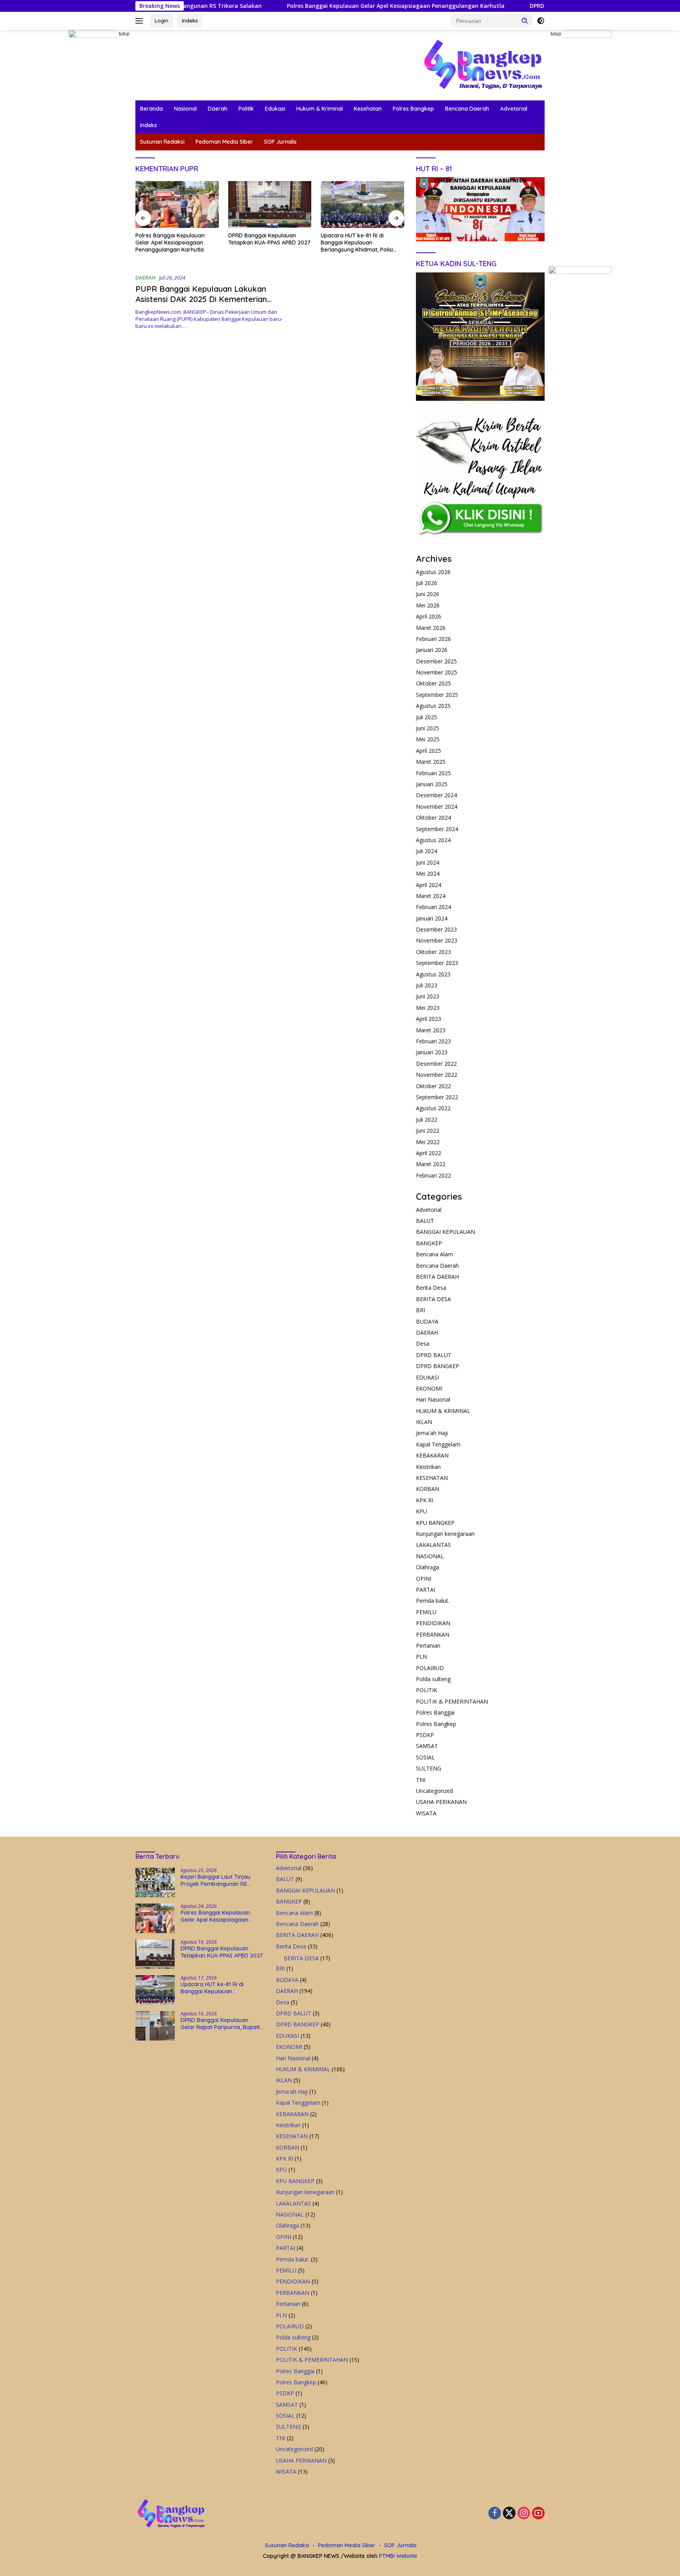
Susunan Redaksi (162, 142)
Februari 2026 (433, 639)
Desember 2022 (436, 1064)
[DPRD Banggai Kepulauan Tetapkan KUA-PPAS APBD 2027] (177, 205)
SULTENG (429, 1768)
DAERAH (146, 278)
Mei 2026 (428, 605)
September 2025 (437, 695)
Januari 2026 (432, 650)
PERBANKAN (433, 1634)
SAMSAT (427, 1746)
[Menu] (141, 21)
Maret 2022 (431, 1164)
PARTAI (426, 1590)
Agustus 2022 (433, 1108)
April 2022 (429, 1153)
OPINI (424, 1579)
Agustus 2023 (433, 974)
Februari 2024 (433, 907)
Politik (246, 109)
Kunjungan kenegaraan (445, 1534)
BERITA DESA (433, 1299)
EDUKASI (428, 1377)
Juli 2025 (427, 717)
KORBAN (428, 1489)
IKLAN (424, 1422)
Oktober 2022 (433, 1086)
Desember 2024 (436, 795)
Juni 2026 (428, 594)
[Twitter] (509, 2514)
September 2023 (437, 963)
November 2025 (437, 672)
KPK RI (425, 1500)
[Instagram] (524, 2514)
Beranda (152, 109)
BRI (420, 1310)
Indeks (190, 20)
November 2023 (437, 940)
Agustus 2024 (433, 840)
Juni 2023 (428, 996)
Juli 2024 (427, 851)
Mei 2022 (428, 1142)
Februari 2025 (433, 773)
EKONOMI (429, 1388)
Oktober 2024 (433, 818)
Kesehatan (368, 109)
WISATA (426, 1813)
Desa (423, 1344)
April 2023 (429, 1019)
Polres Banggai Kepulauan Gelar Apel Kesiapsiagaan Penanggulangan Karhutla (306, 6)
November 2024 (437, 807)
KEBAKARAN (432, 1455)
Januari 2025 (432, 784)
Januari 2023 (432, 1052)
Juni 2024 (428, 862)
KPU (421, 1511)
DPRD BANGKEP (438, 1366)
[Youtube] (538, 2514)
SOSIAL (425, 1757)
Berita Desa (431, 1288)
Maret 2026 (431, 628)
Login (162, 20)
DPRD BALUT (434, 1355)
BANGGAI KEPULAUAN (445, 1232)
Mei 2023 (428, 1008)
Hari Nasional (433, 1399)
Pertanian (428, 1645)
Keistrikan (428, 1467)
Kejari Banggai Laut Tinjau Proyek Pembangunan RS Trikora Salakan (215, 1880)
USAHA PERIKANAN (441, 1802)
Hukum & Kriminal (320, 109)
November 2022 (437, 1075)
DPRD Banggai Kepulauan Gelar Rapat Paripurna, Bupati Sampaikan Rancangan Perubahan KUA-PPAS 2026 (360, 243)
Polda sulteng (433, 1679)
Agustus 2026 (433, 572)
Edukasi (275, 109)
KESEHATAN (432, 1478)
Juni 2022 (428, 1131)
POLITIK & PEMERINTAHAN (452, 1701)
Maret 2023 (431, 1030)
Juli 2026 (427, 583)
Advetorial (514, 109)
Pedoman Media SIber (224, 142)
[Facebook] (495, 2514)
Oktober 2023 (433, 952)
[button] (525, 20)
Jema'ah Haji (432, 1433)
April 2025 (429, 751)
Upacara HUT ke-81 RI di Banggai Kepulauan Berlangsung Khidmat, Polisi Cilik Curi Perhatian (264, 243)
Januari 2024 (432, 918)
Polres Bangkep (413, 109)
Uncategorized (434, 1791)
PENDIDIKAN (433, 1623)
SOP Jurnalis (280, 142)
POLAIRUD (430, 1668)
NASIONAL (430, 1556)
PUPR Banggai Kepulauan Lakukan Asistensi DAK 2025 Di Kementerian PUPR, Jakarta (201, 299)
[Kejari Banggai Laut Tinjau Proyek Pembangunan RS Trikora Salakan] (155, 1882)
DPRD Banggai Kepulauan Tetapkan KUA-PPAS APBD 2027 (519, 6)
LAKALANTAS (433, 1545)
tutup (124, 34)
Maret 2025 (431, 762)
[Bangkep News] (482, 64)
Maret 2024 (431, 896)
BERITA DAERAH (437, 1277)
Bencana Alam (434, 1254)
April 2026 (429, 616)
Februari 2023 (433, 1041)
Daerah (218, 109)
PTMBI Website (398, 2556)
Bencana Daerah (467, 109)
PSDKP (425, 1735)
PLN (421, 1657)
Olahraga (428, 1567)
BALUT (425, 1221)
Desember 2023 (436, 929)
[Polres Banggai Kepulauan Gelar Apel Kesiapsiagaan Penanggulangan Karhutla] (155, 1918)
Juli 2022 (427, 1119)
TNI (421, 1780)
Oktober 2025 (433, 683)
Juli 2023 (427, 985)
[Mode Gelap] (541, 21)
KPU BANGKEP (435, 1523)
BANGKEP (429, 1243)
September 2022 (437, 1097)
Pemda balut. (433, 1601)
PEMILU (426, 1612)
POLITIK (427, 1690)
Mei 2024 (428, 873)
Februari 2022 (433, 1175)
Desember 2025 (436, 661)
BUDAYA (427, 1321)
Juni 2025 (428, 728)
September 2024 (437, 829)
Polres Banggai (435, 1712)
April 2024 (429, 885)
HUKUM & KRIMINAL (443, 1411)
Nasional (185, 109)
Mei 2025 (428, 739)
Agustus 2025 (433, 706)
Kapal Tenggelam (438, 1444)
